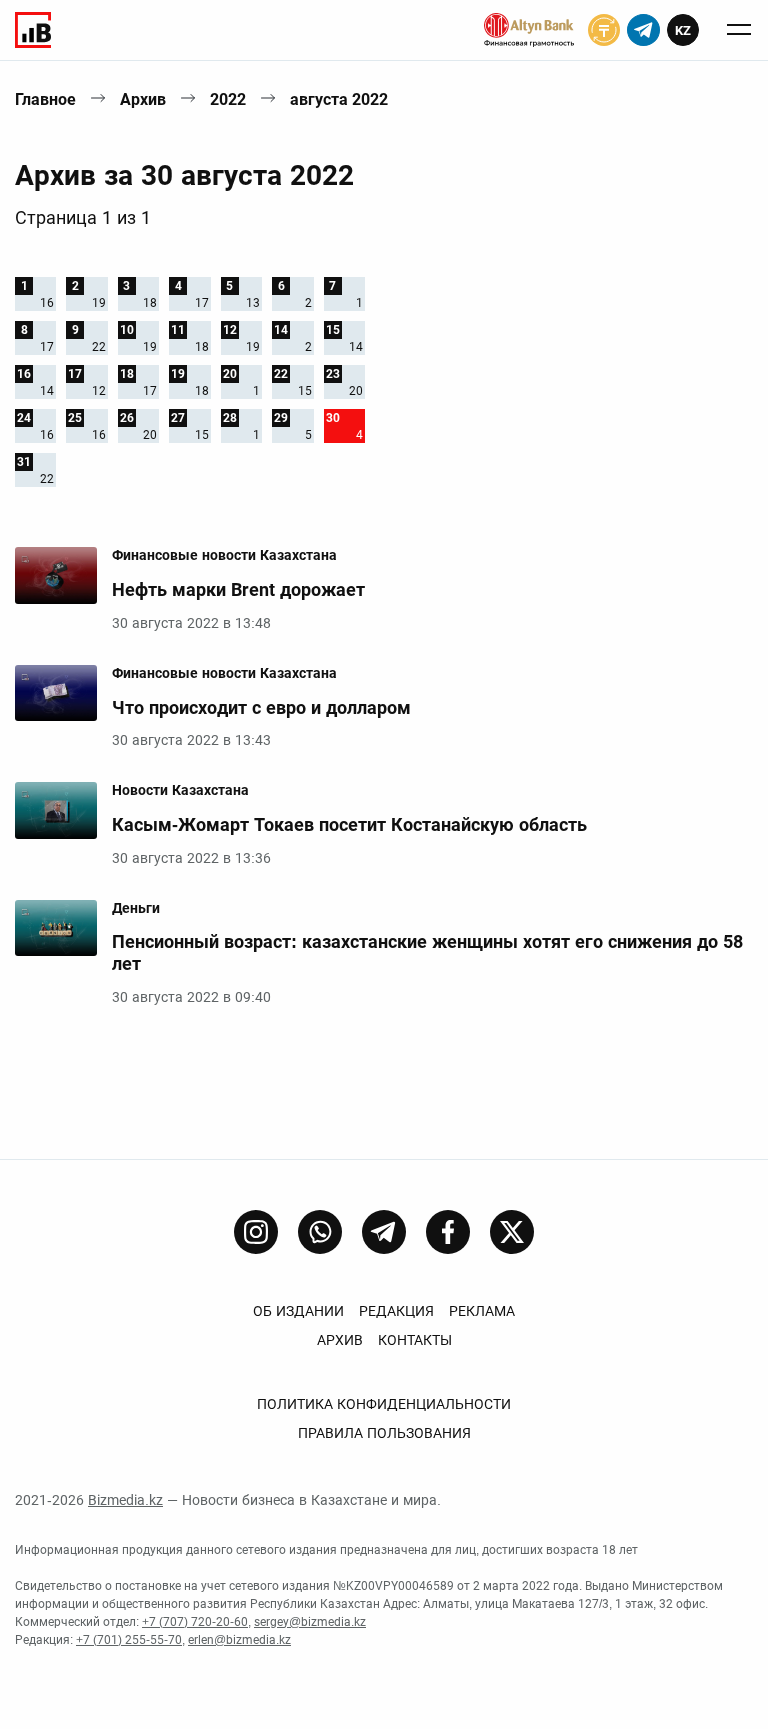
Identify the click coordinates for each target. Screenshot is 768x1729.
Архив (143, 99)
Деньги (136, 908)
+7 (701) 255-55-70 (129, 1640)
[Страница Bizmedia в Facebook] (448, 1232)
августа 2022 (339, 99)
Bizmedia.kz (125, 1500)
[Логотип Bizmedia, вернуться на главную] (33, 30)
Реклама (482, 1311)
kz (683, 30)
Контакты (415, 1340)
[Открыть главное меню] (739, 30)
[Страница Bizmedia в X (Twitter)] (512, 1232)
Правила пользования (384, 1433)
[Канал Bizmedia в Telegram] (384, 1232)
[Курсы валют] (604, 30)
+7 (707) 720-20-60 (195, 1622)
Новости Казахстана (180, 790)
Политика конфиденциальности (384, 1404)
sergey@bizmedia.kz (310, 1622)
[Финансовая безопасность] (529, 30)
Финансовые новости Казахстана (224, 555)
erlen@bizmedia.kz (239, 1640)
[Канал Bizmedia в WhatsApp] (320, 1232)
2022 (228, 99)
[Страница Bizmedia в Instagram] (256, 1232)
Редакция (396, 1311)
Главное (45, 99)
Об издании (298, 1311)
